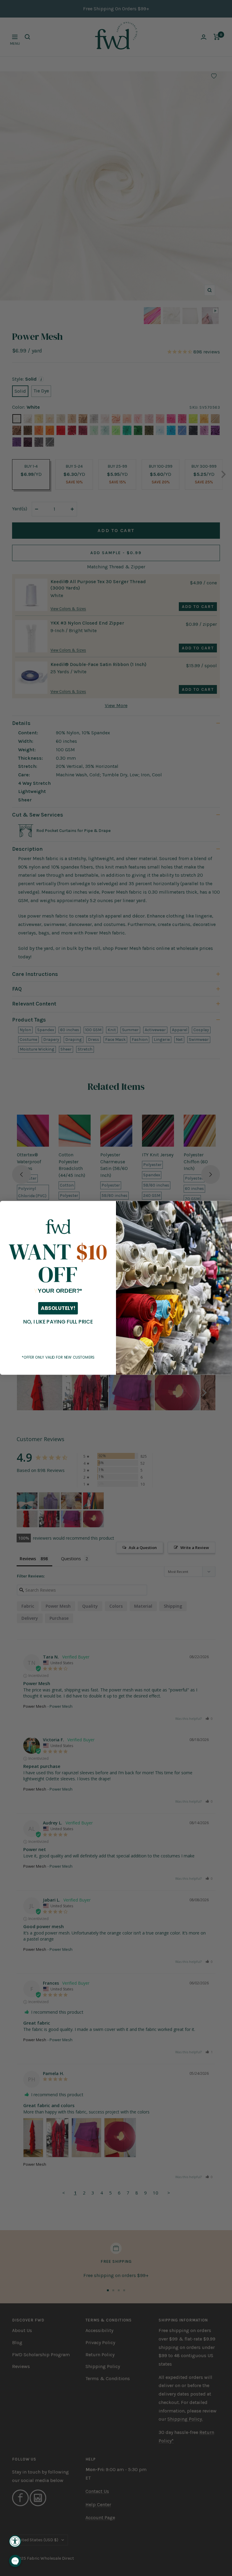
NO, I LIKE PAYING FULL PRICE (58, 1322)
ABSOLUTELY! (58, 1308)
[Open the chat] (15, 2561)
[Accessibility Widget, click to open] (15, 2541)
